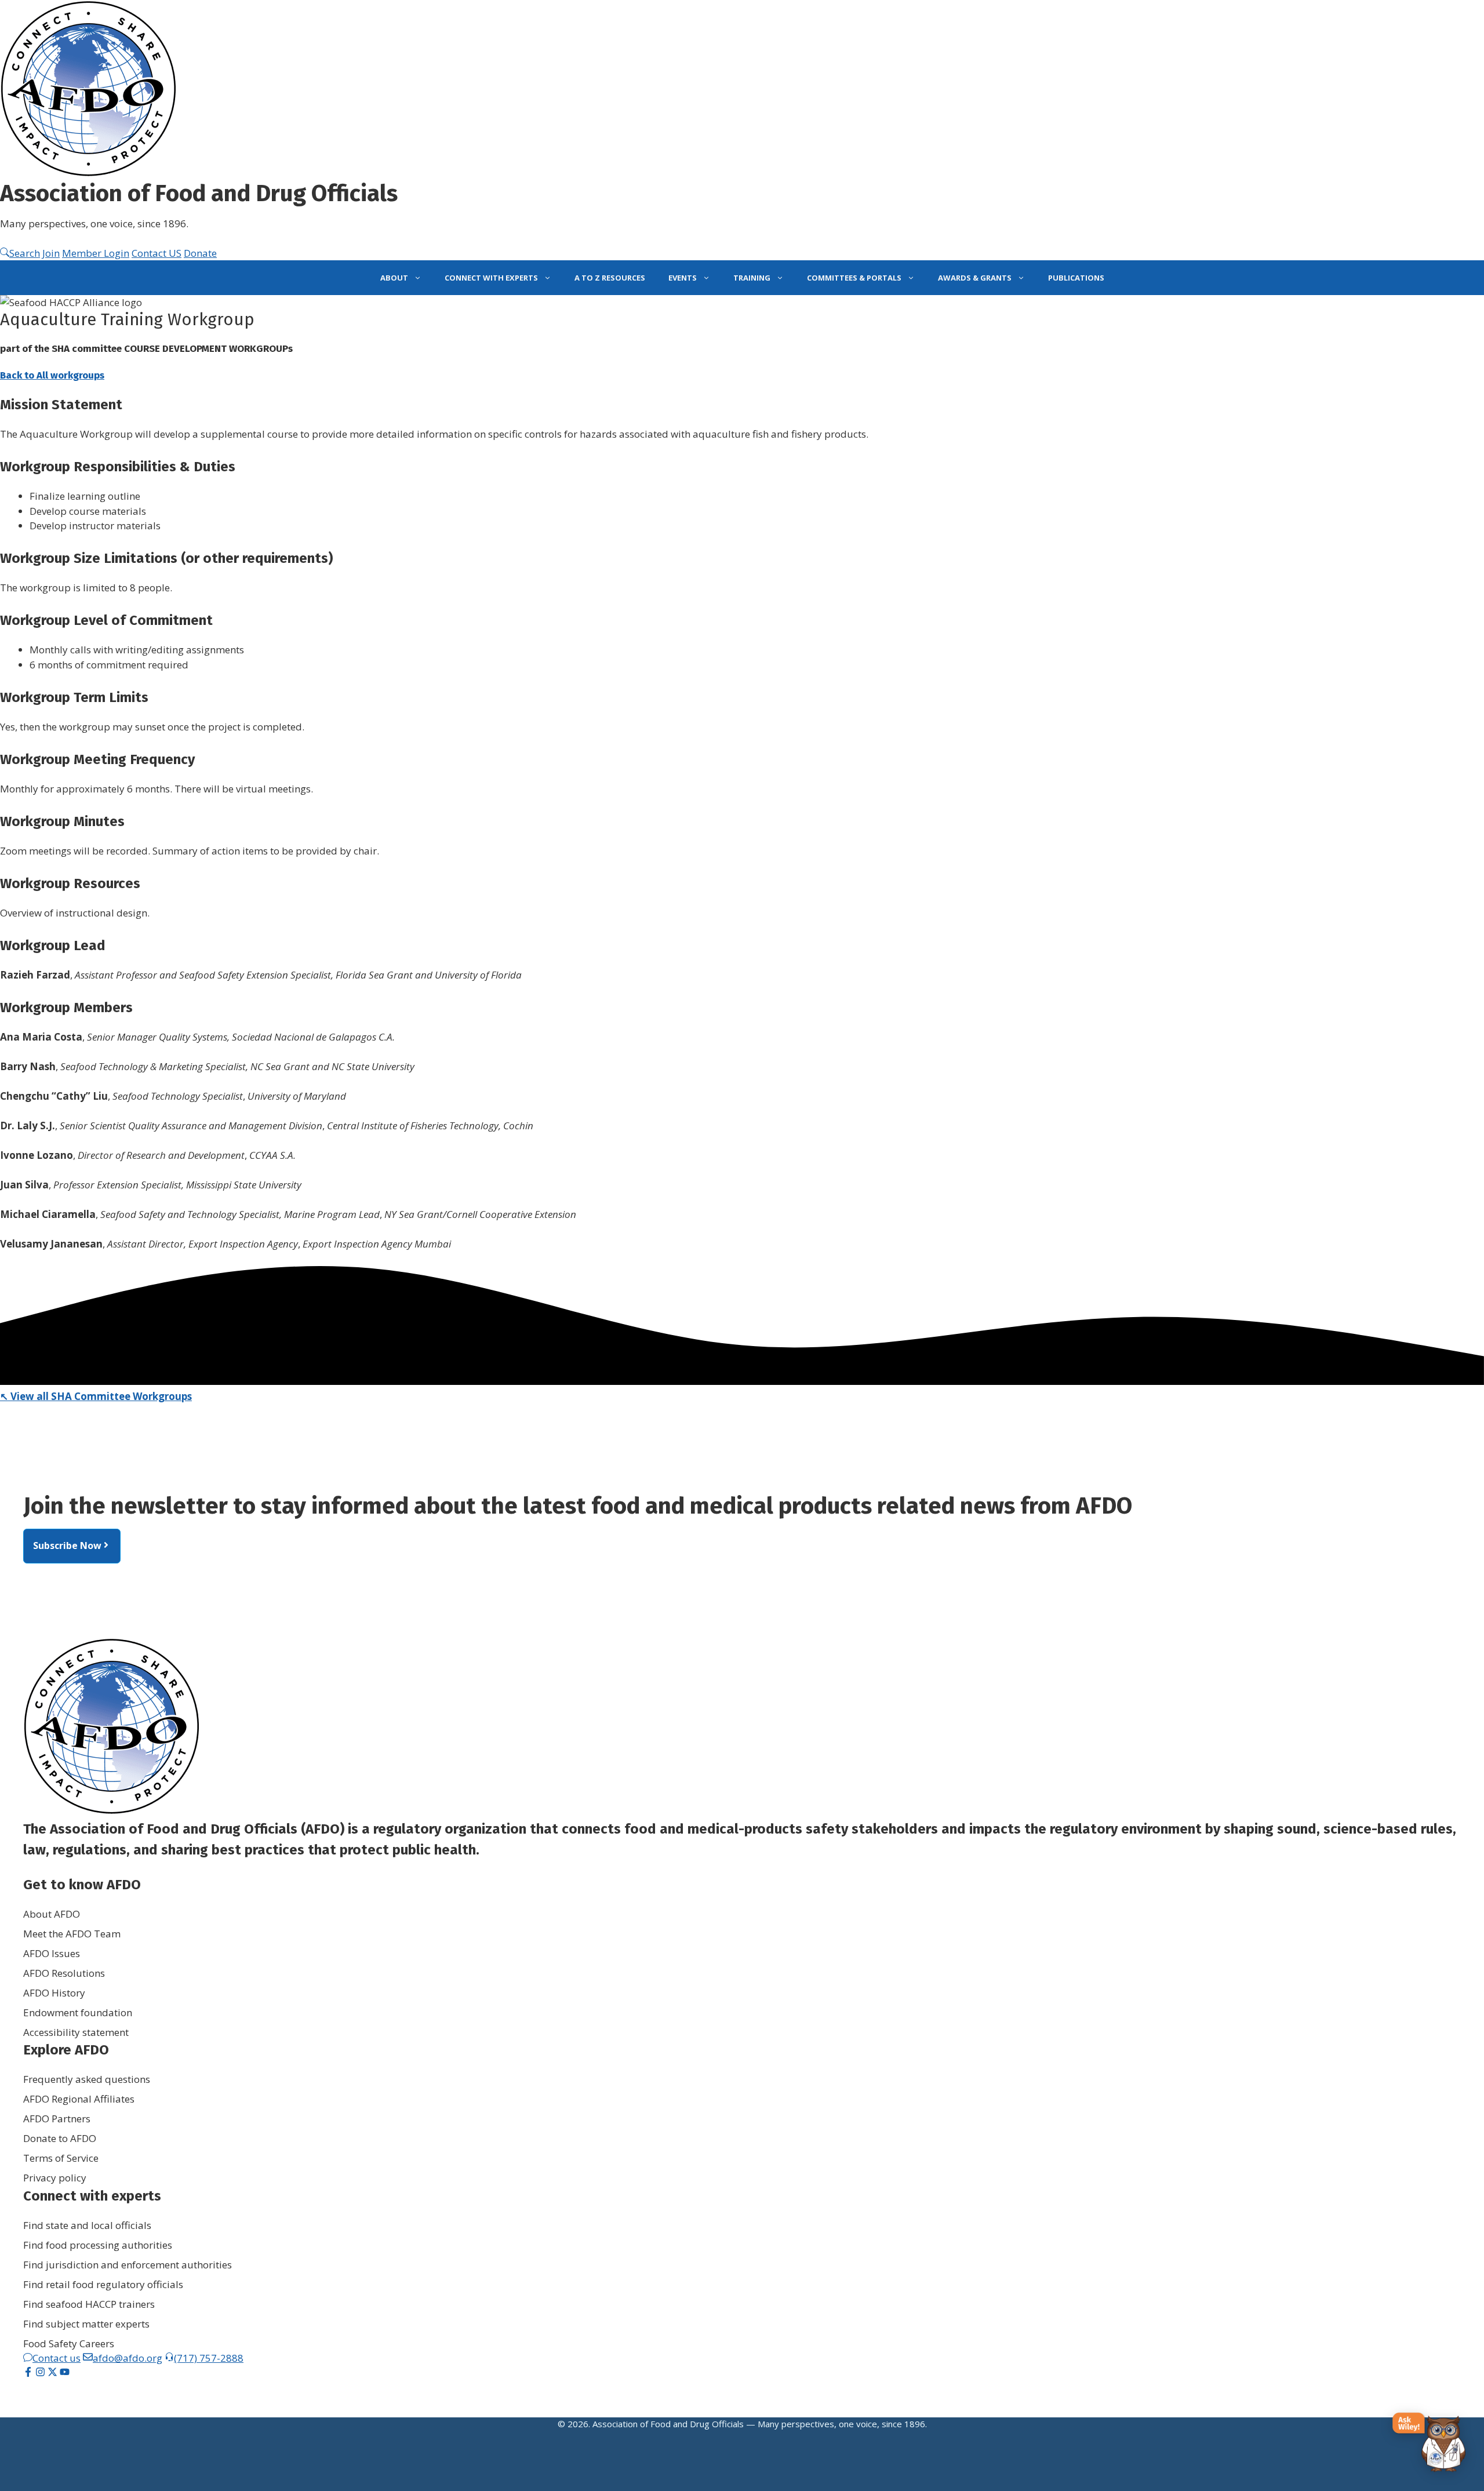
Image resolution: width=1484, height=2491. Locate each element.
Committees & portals (854, 278)
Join (51, 253)
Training (752, 278)
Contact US (157, 253)
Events (683, 278)
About (394, 278)
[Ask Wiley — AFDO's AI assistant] (1430, 2443)
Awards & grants (975, 278)
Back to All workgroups (52, 375)
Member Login (96, 253)
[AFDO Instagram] (40, 2373)
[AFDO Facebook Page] (28, 2373)
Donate (200, 253)
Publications (1076, 278)
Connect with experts (491, 278)
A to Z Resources (610, 278)
